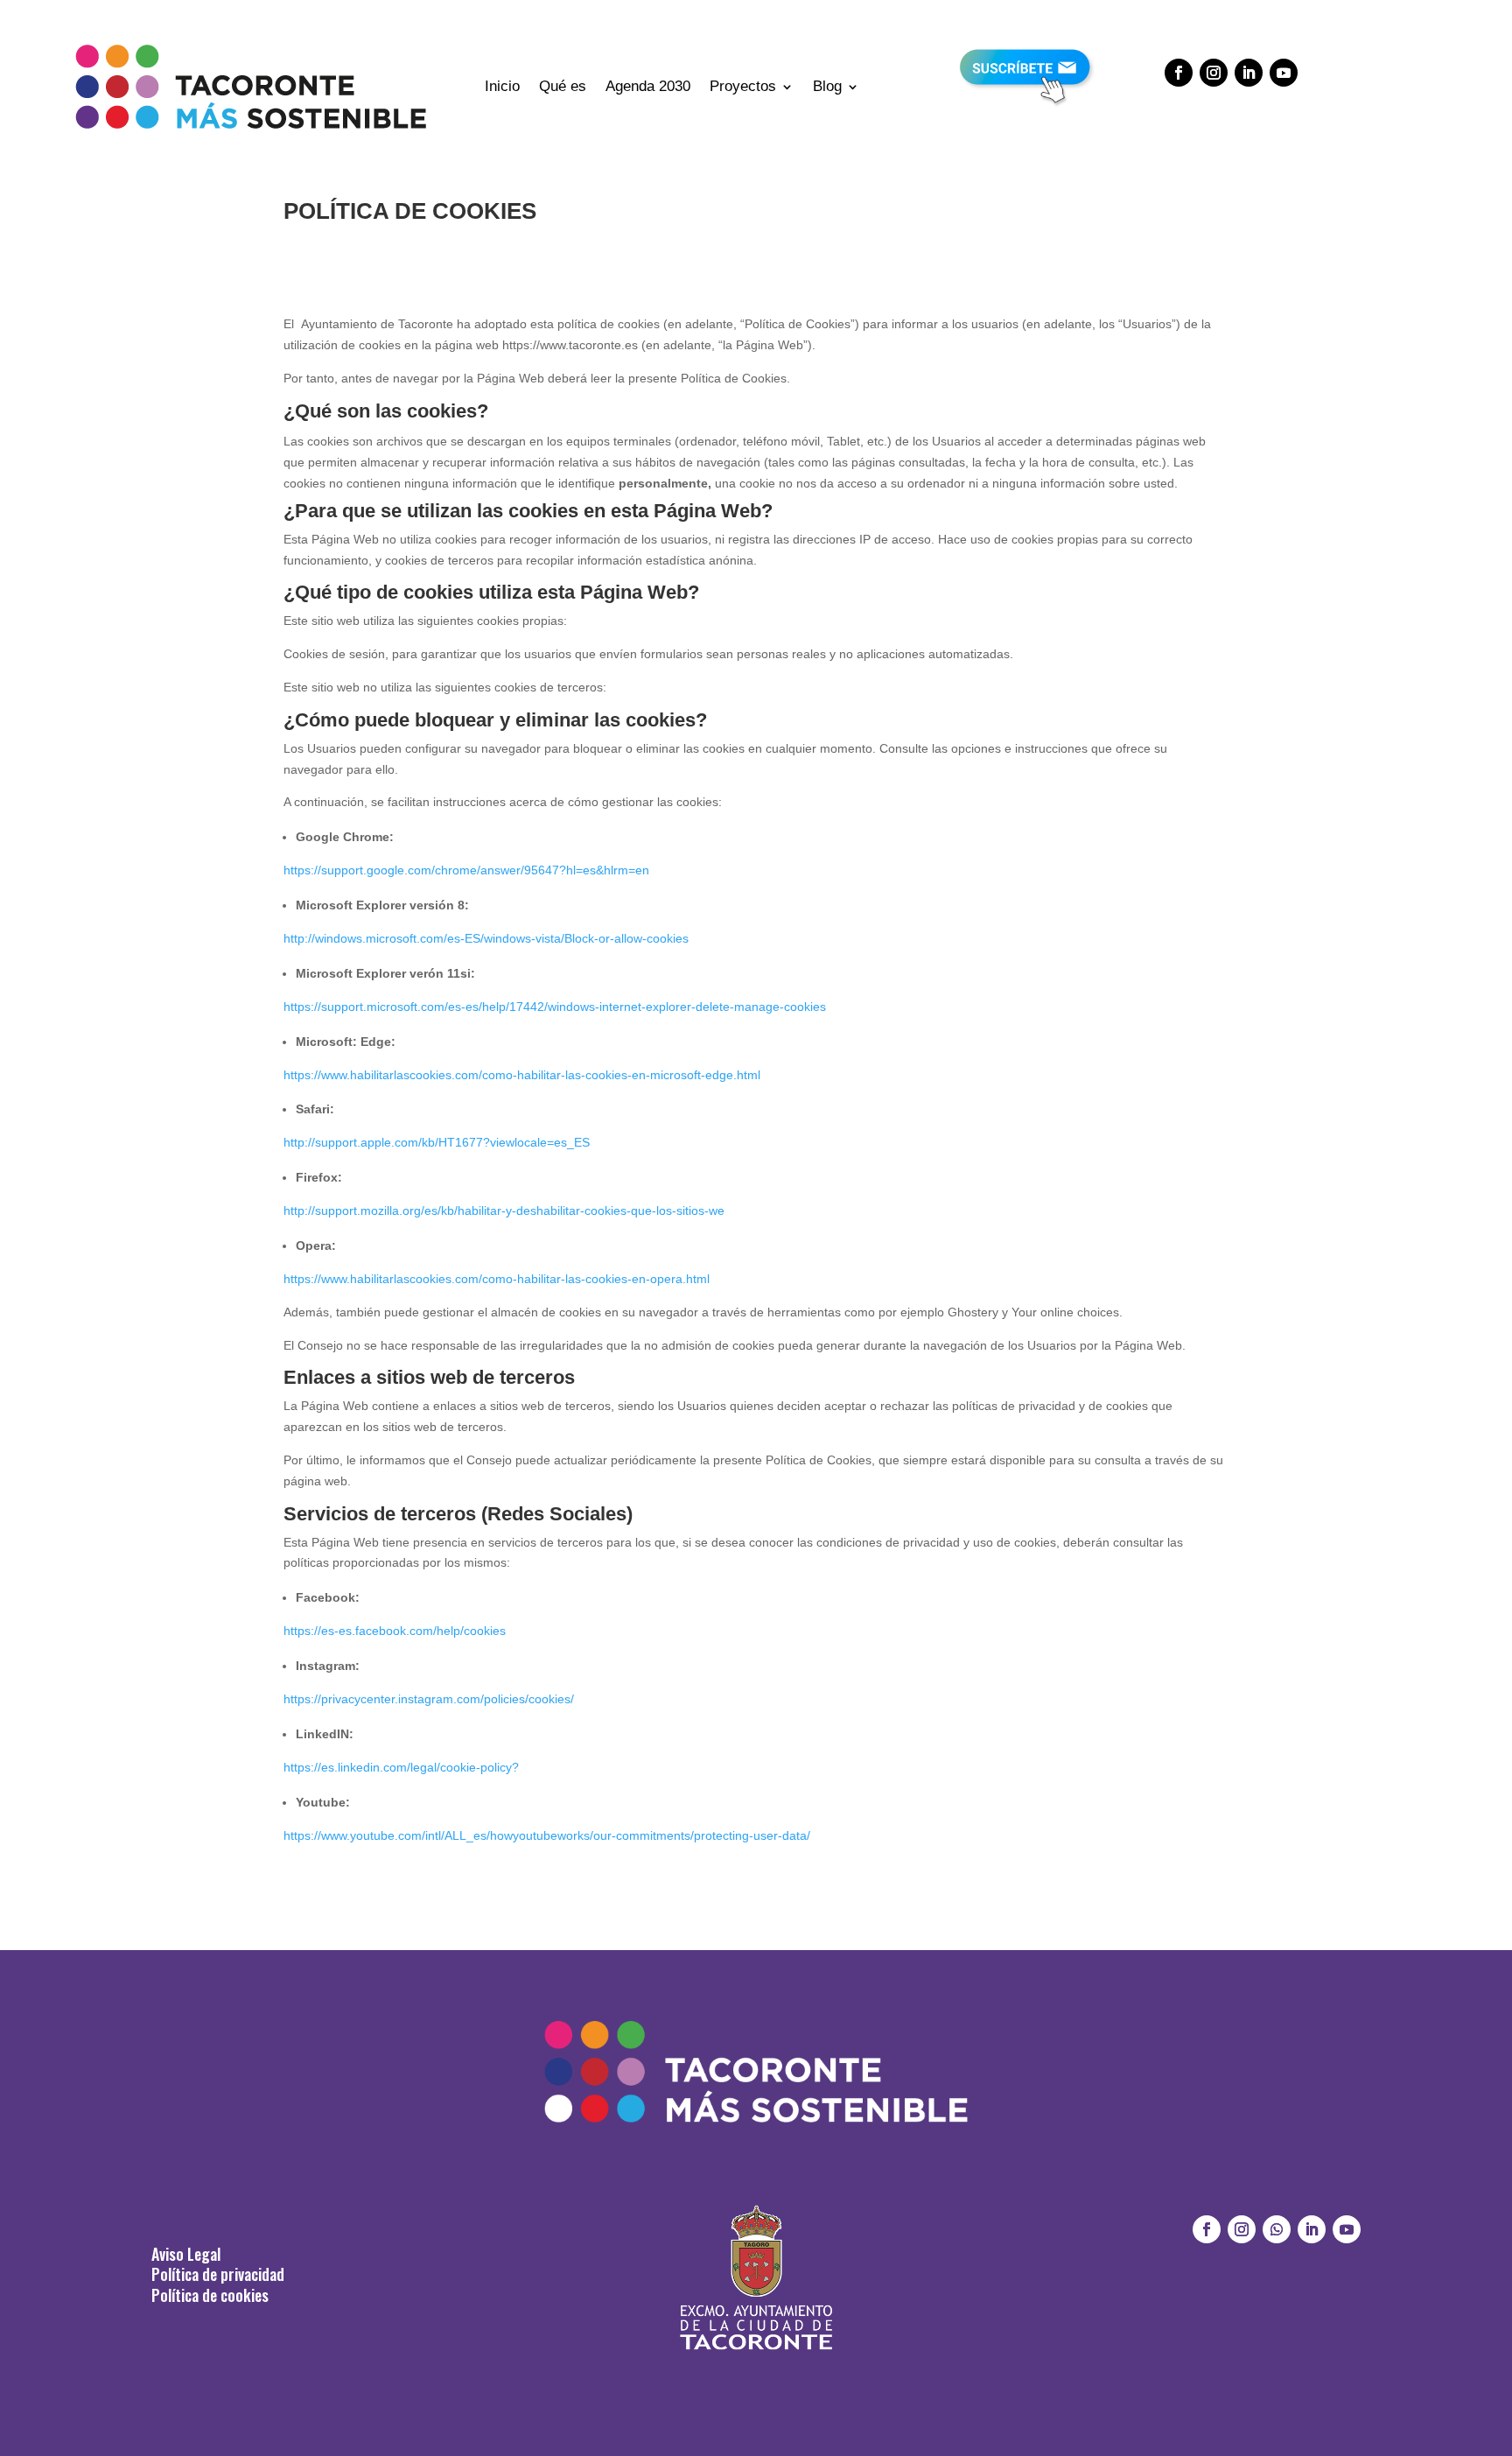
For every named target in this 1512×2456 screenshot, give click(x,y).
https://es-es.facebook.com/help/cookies (395, 1631)
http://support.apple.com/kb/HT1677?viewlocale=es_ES (437, 1142)
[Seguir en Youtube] (1284, 73)
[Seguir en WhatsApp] (1277, 2229)
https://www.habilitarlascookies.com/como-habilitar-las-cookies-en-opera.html (497, 1279)
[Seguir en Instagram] (1214, 73)
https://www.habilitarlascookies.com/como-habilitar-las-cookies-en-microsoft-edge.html (522, 1075)
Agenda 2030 (648, 86)
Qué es (563, 86)
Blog (827, 86)
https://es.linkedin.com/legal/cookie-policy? (401, 1767)
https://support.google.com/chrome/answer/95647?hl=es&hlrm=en (466, 870)
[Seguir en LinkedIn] (1249, 73)
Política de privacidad (218, 2274)
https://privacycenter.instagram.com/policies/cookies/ (429, 1699)
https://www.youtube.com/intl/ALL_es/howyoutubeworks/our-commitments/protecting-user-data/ (547, 1835)
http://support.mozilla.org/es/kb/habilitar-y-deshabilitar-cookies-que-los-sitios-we (504, 1210)
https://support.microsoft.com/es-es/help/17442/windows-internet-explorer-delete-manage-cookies (555, 1007)
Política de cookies (210, 2295)
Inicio (502, 86)
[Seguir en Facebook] (1179, 73)
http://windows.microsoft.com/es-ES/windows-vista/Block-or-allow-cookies (486, 938)
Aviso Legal (186, 2254)
